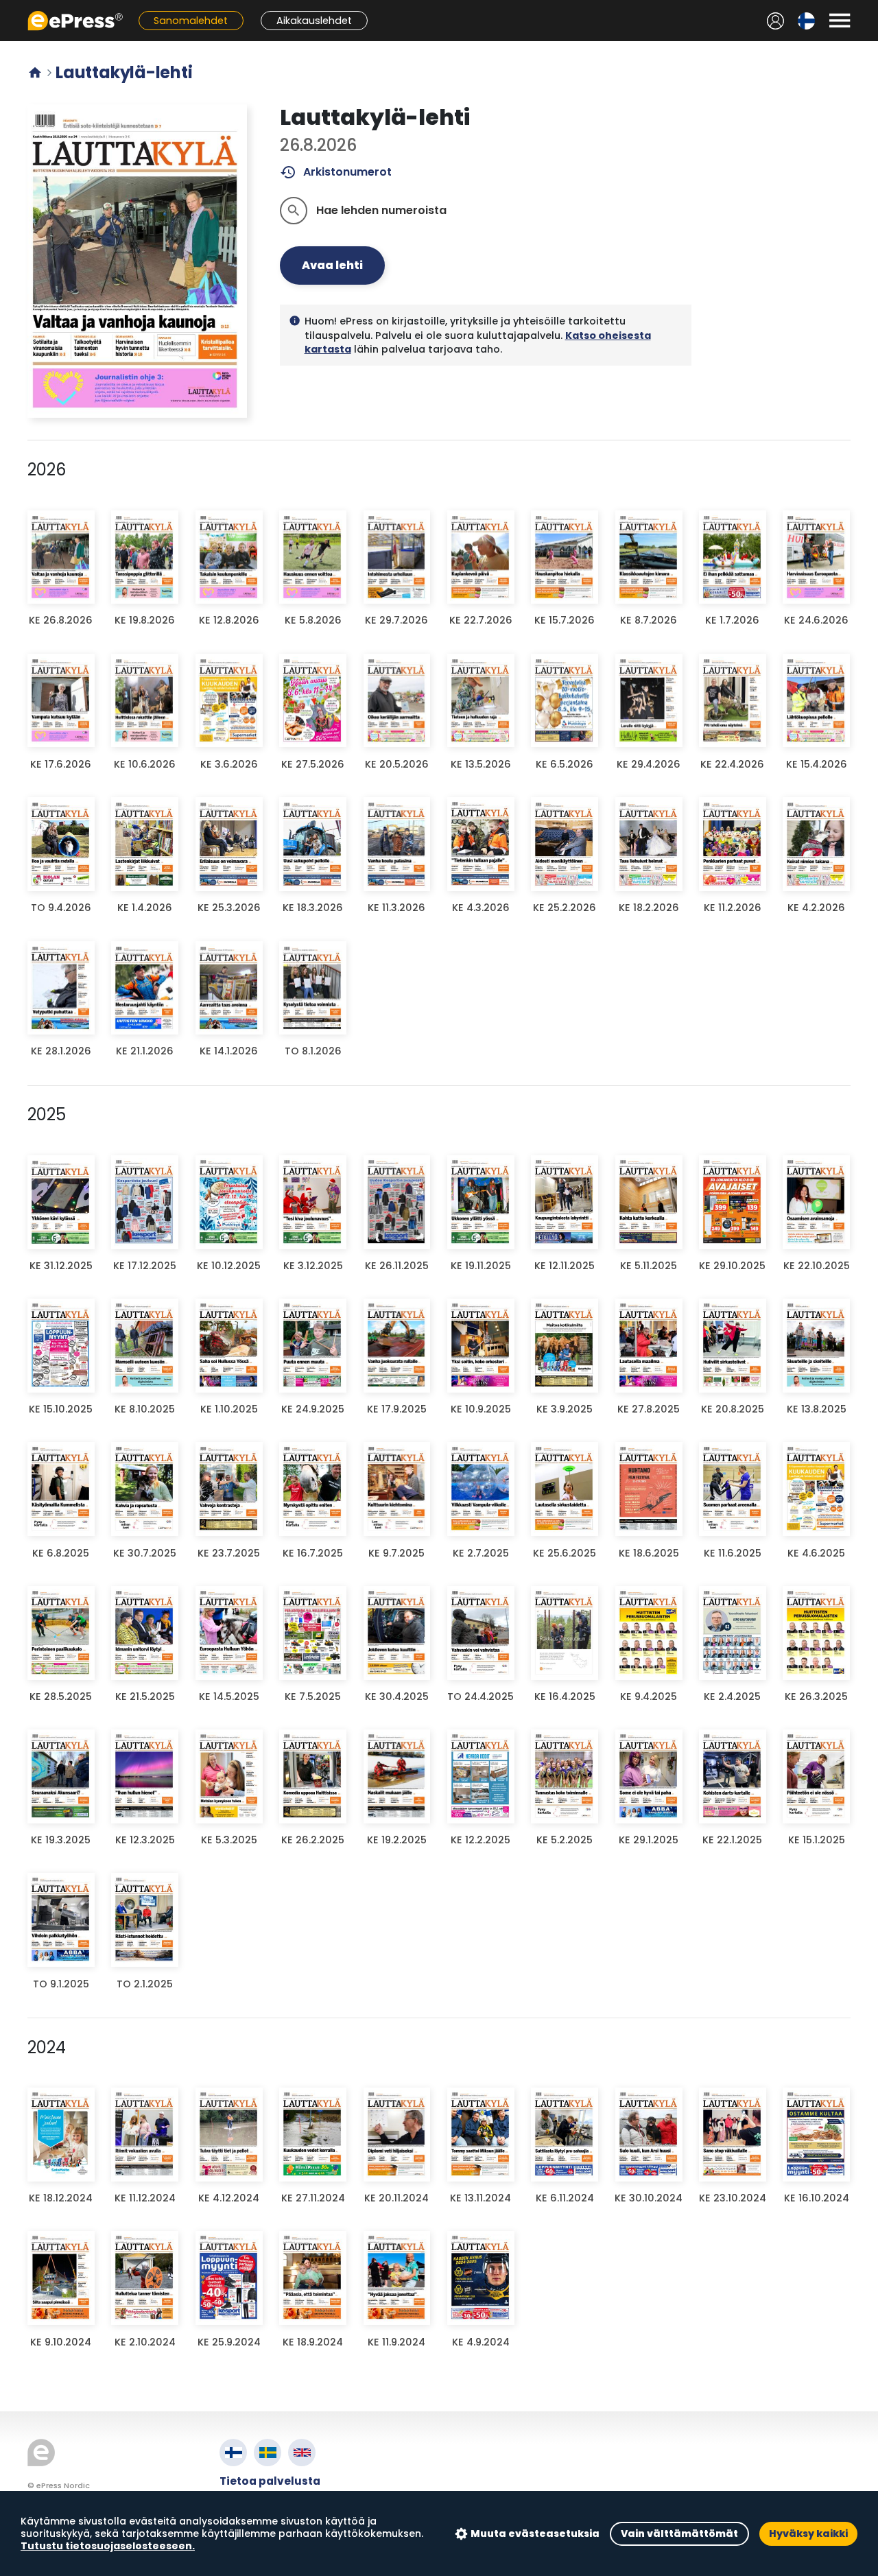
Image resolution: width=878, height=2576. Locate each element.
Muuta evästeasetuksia (535, 2533)
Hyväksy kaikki (808, 2533)
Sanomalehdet (191, 21)
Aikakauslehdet (314, 21)
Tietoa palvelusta (270, 2481)
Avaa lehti (332, 265)
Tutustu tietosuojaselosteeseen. (108, 2546)
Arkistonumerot (336, 172)
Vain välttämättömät (679, 2533)
